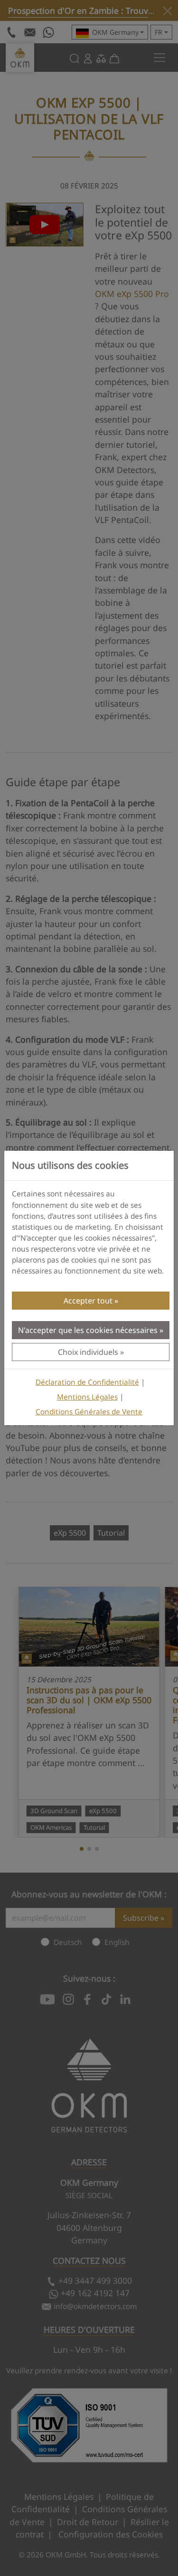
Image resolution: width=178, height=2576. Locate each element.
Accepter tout (88, 1301)
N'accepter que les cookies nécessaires (88, 1330)
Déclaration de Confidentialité (87, 1382)
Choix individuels (88, 1352)
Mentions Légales (87, 1397)
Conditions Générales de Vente (89, 1412)
